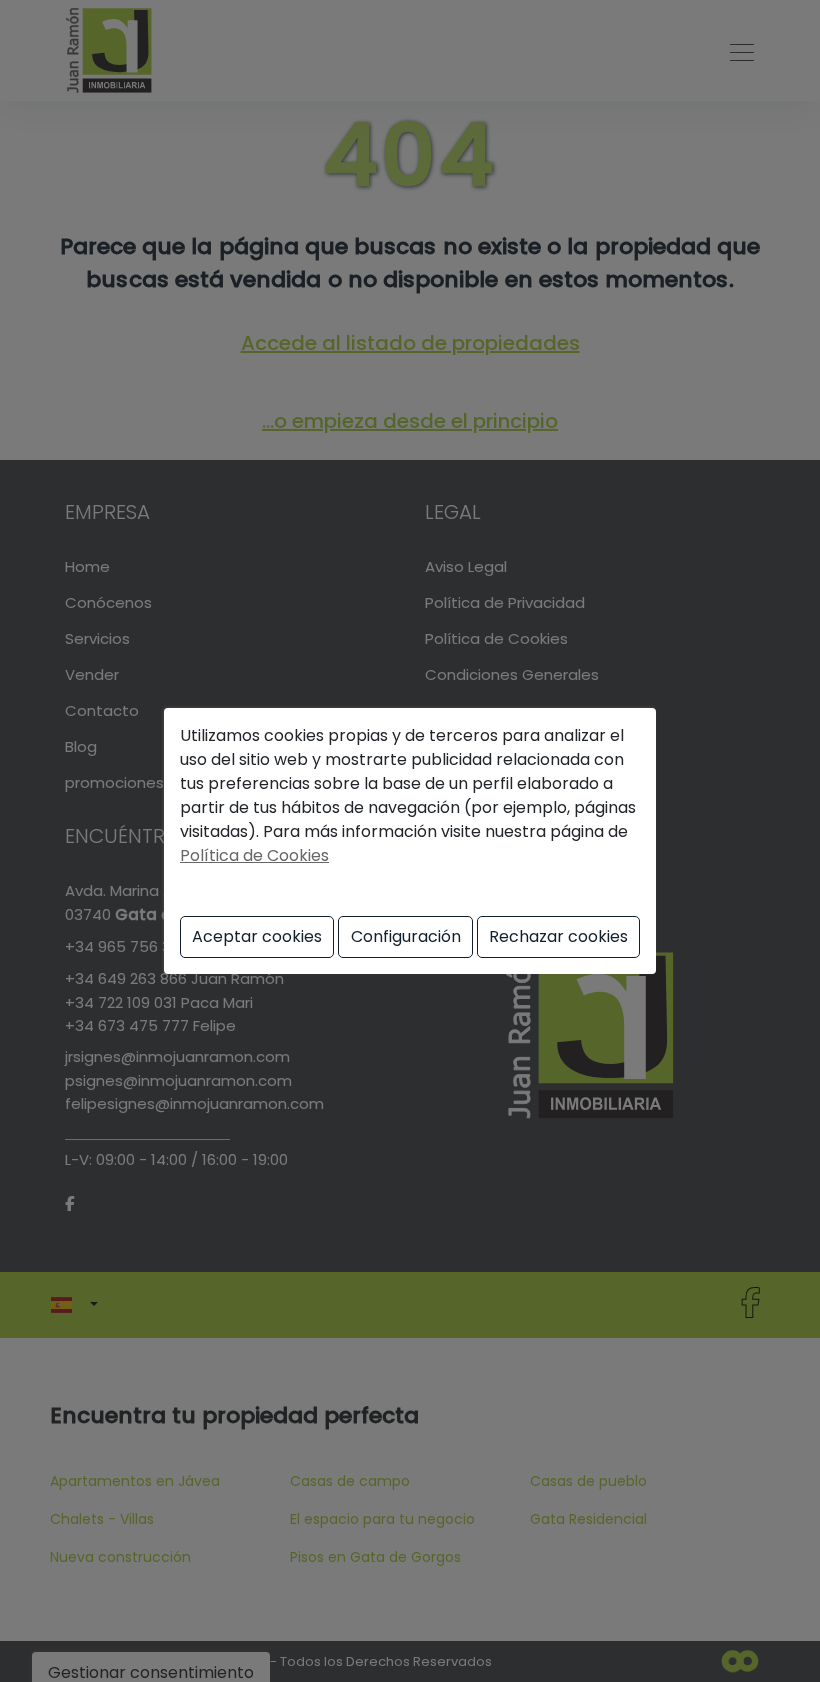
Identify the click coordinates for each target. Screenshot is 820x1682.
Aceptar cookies (257, 936)
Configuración (406, 936)
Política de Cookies (254, 855)
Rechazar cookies (558, 936)
